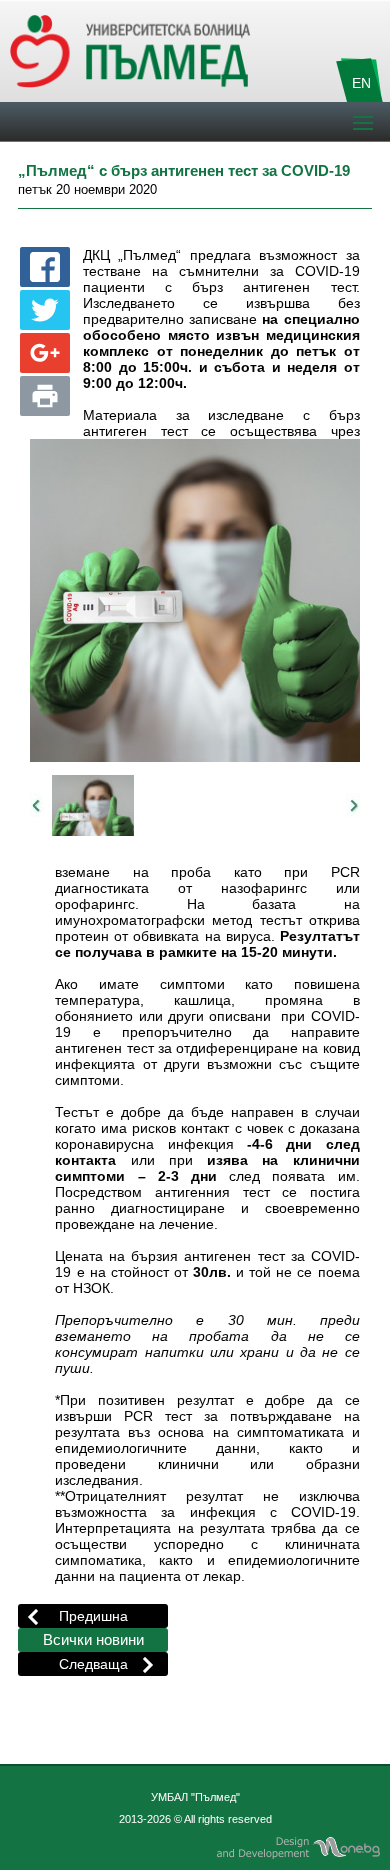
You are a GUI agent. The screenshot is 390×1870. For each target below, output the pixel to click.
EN (361, 83)
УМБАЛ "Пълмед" (195, 1797)
